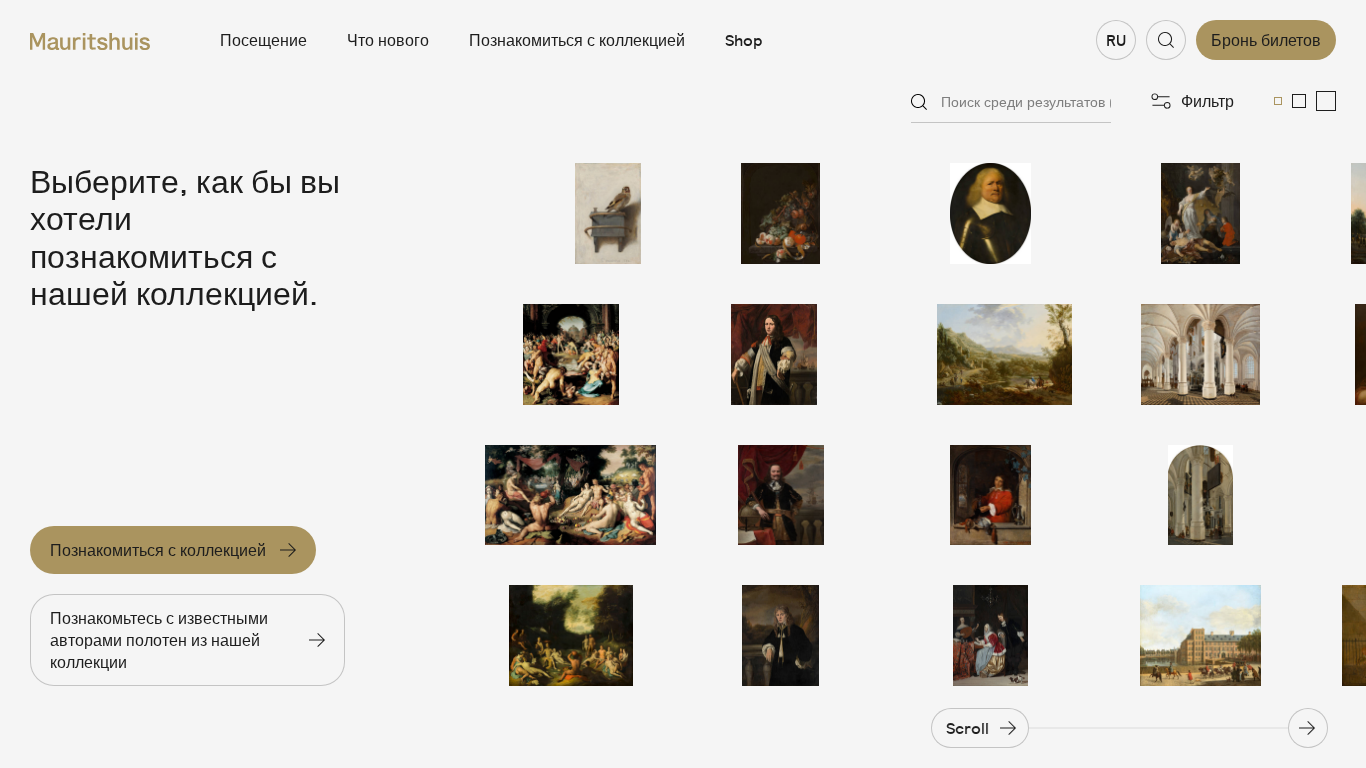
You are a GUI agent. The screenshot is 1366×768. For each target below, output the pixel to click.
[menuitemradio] (1278, 101)
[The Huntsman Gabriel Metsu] (991, 495)
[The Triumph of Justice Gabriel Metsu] (1201, 213)
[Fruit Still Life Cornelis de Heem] (781, 213)
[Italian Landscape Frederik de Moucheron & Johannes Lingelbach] (991, 354)
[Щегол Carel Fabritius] (571, 213)
